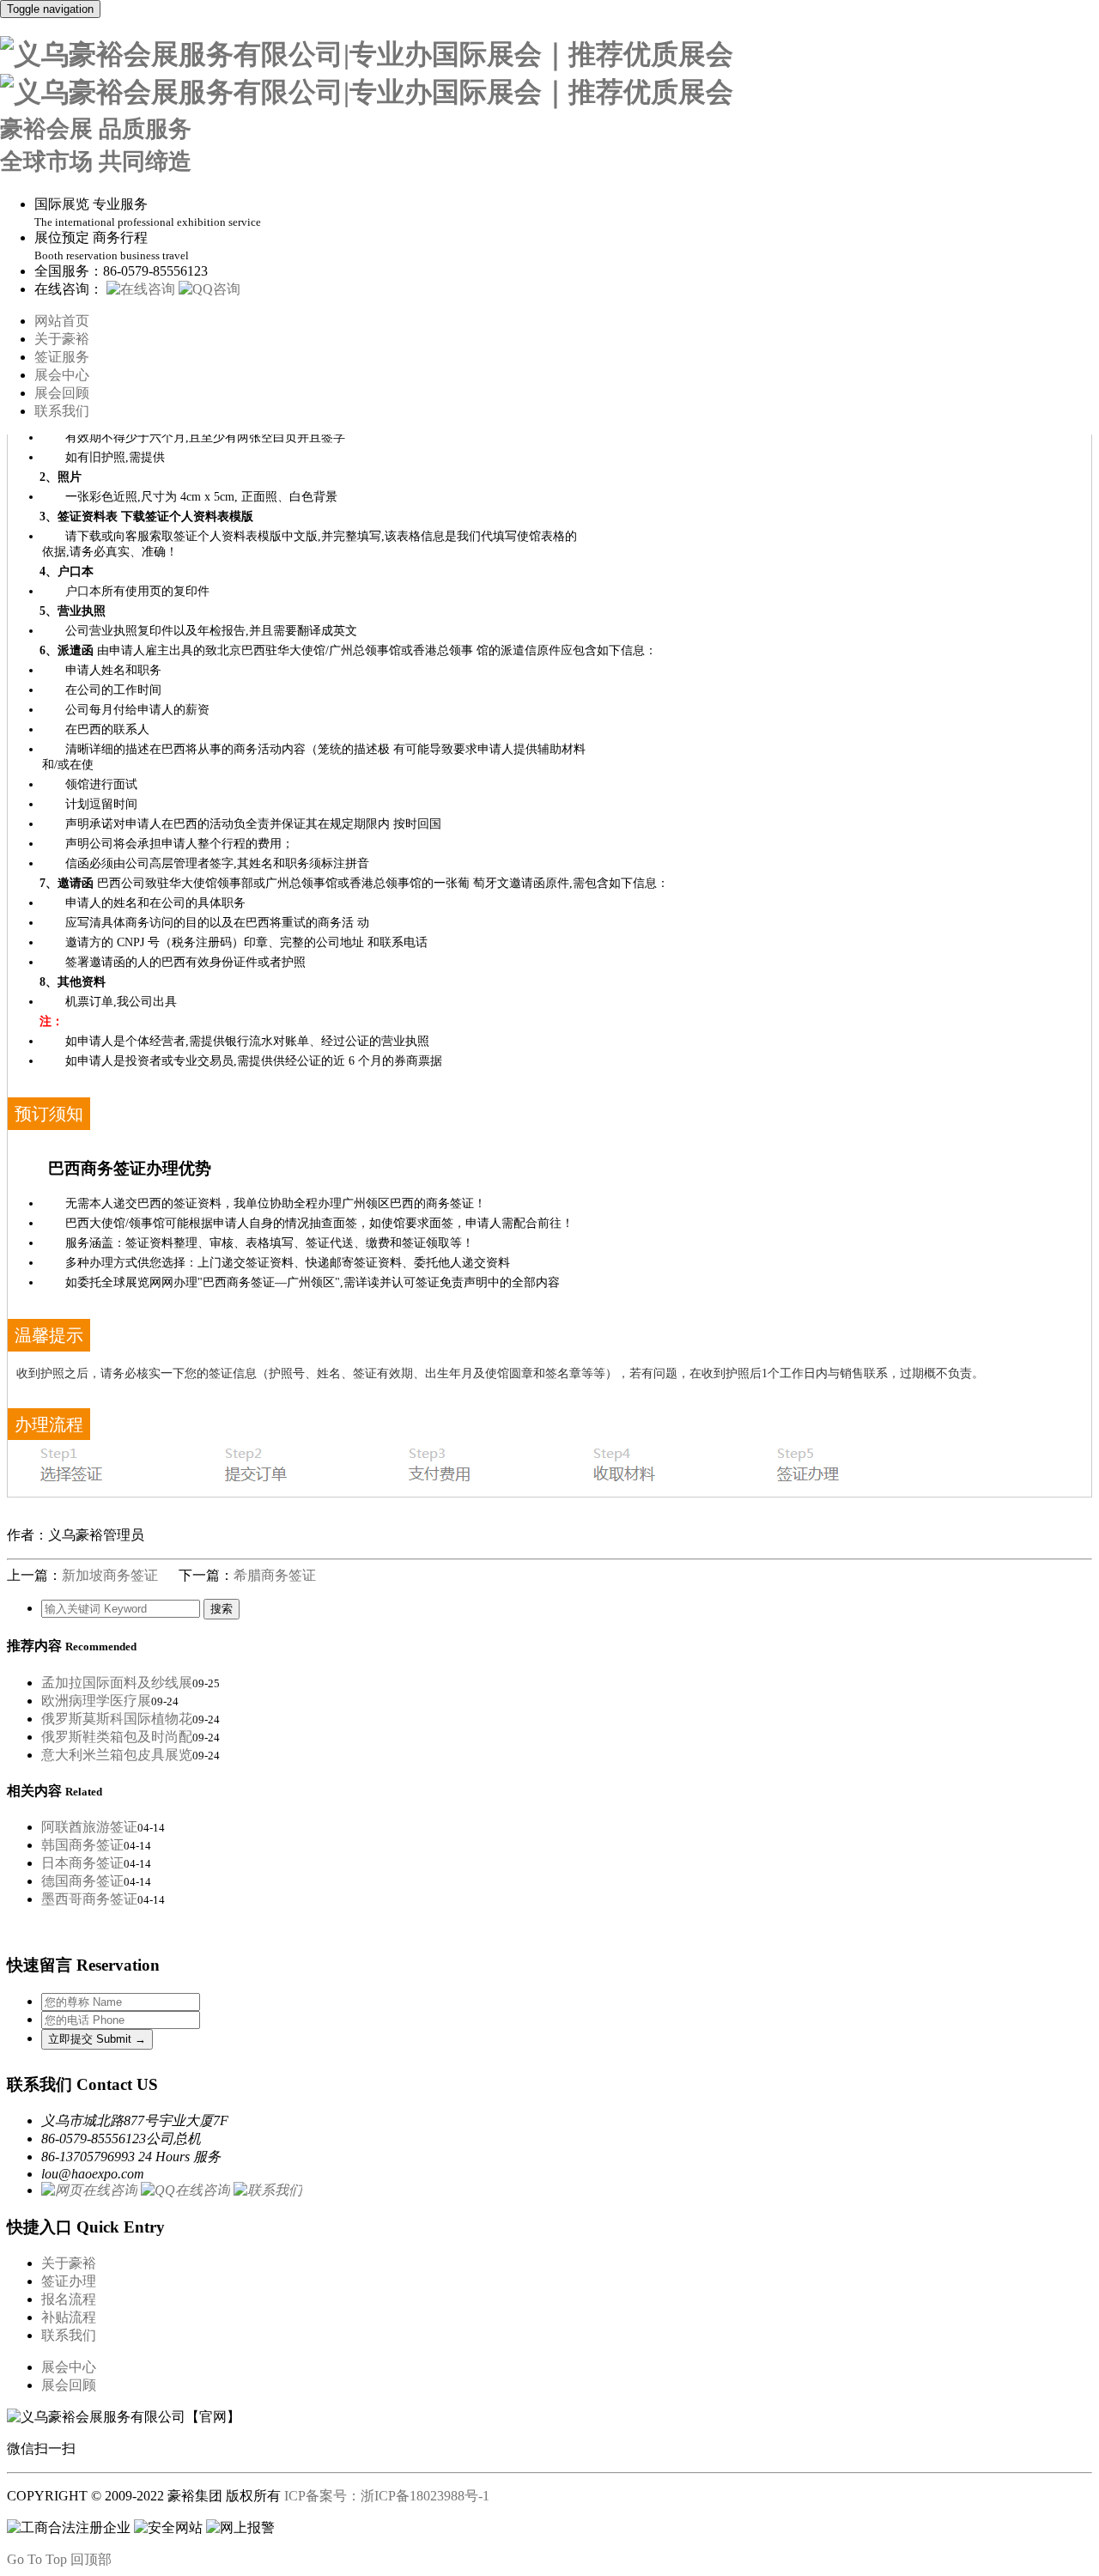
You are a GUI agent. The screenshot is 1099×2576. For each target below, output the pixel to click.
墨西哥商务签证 (89, 1899)
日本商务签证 (82, 1863)
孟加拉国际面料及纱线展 (117, 1683)
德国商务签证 (82, 1881)
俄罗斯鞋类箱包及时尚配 (117, 1737)
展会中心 (62, 375)
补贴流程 (69, 2317)
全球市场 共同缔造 (96, 161)
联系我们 (62, 411)
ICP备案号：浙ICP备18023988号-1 (389, 2496)
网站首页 (62, 321)
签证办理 (69, 2281)
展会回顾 (62, 393)
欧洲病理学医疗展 (96, 1701)
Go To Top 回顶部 (59, 2559)
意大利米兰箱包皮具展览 (117, 1755)
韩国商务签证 (82, 1845)
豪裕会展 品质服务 (96, 129)
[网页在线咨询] (89, 2190)
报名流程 (69, 2299)
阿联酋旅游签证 (89, 1827)
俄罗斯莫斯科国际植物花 (117, 1719)
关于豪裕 (62, 339)
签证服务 (62, 357)
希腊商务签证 (275, 1575)
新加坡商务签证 (110, 1575)
